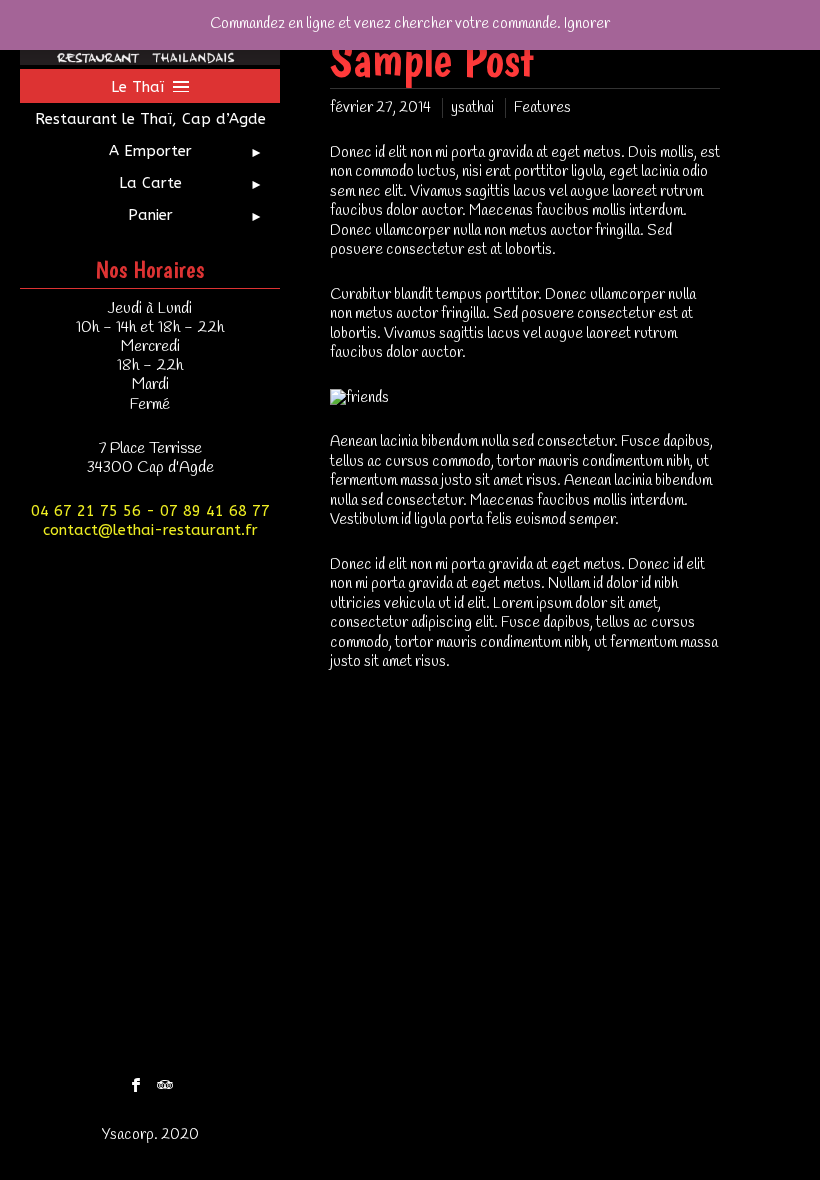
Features (542, 108)
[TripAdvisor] (165, 1080)
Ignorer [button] (587, 24)
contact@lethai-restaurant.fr (150, 530)
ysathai (472, 108)
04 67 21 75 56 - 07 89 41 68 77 (150, 511)
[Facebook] (136, 1080)
